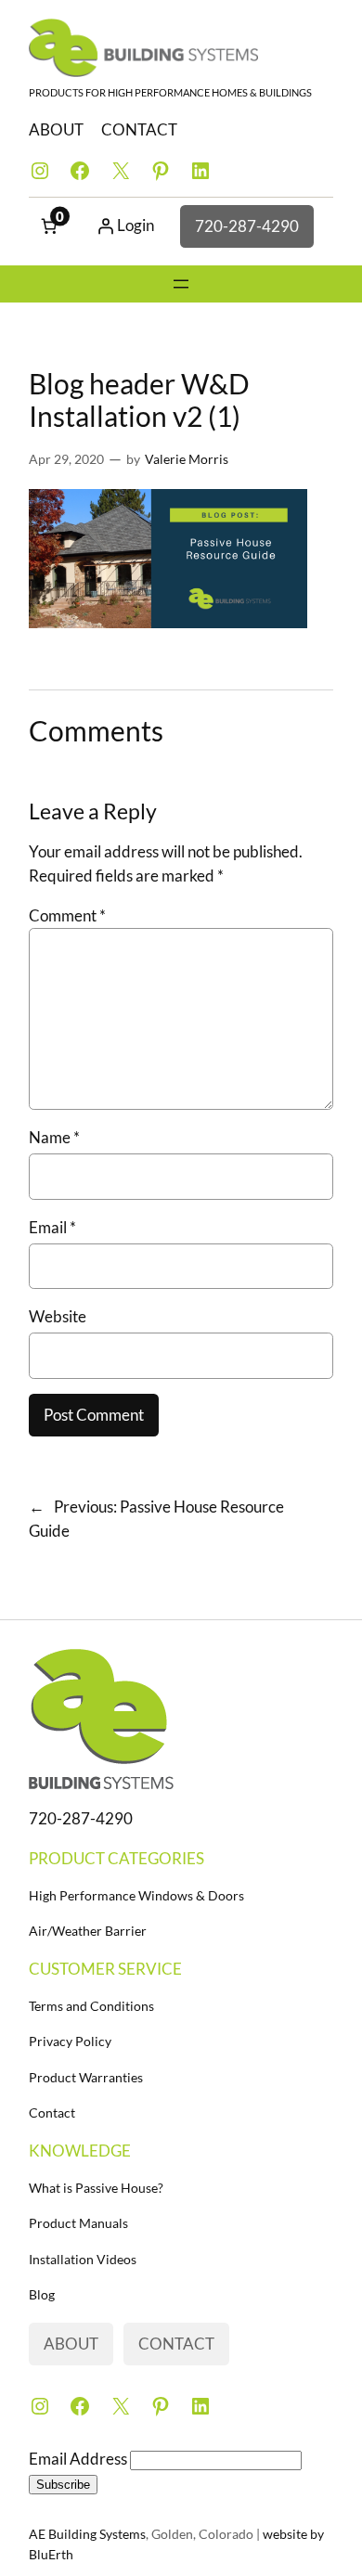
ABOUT (56, 129)
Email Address (79, 2459)
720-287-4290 (247, 226)
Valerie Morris (187, 459)
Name (54, 1137)
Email (52, 1227)
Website (58, 1316)
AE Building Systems (87, 2534)
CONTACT (139, 129)
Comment (67, 915)
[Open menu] (181, 284)
